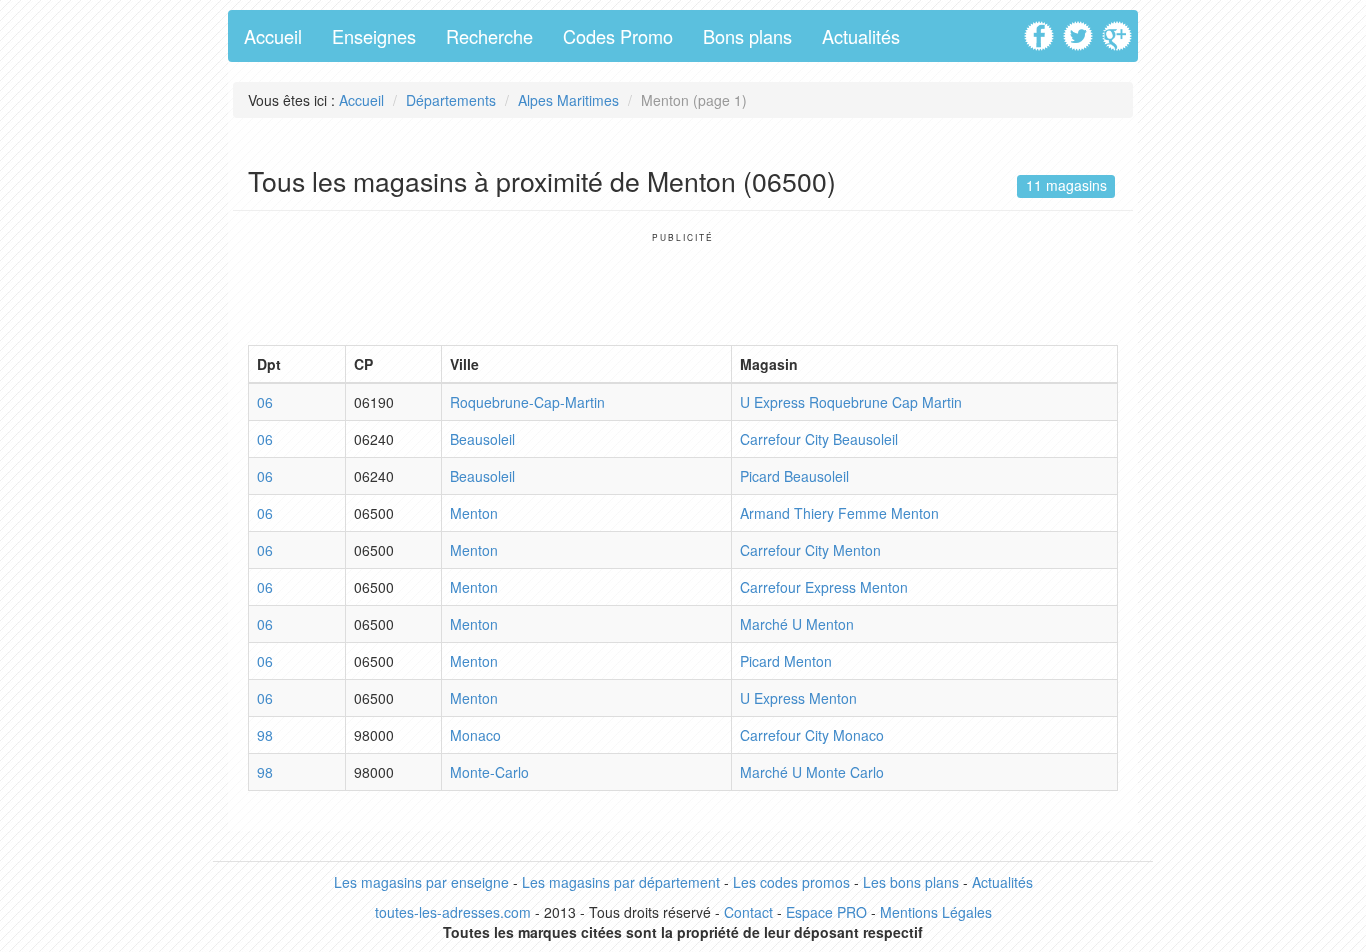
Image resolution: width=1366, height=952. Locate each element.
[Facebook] (1041, 29)
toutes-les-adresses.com (453, 912)
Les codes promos (791, 882)
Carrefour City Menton (810, 550)
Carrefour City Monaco (812, 735)
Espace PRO (826, 912)
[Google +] (1119, 29)
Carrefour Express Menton (824, 587)
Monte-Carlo (489, 772)
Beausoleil (482, 439)
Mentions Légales (936, 912)
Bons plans (747, 36)
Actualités (861, 36)
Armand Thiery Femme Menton (839, 513)
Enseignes (374, 36)
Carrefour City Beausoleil (819, 439)
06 (265, 402)
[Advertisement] (683, 288)
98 (265, 735)
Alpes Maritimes (568, 100)
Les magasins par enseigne (421, 882)
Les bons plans (911, 882)
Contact (748, 912)
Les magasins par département (621, 882)
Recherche (489, 36)
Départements (451, 100)
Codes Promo (618, 36)
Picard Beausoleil (794, 476)
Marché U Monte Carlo (812, 772)
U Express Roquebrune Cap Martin (851, 402)
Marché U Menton (797, 624)
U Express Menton (798, 698)
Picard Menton (786, 661)
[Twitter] (1080, 29)
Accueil (273, 36)
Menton (474, 513)
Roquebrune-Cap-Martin (527, 402)
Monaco (475, 735)
